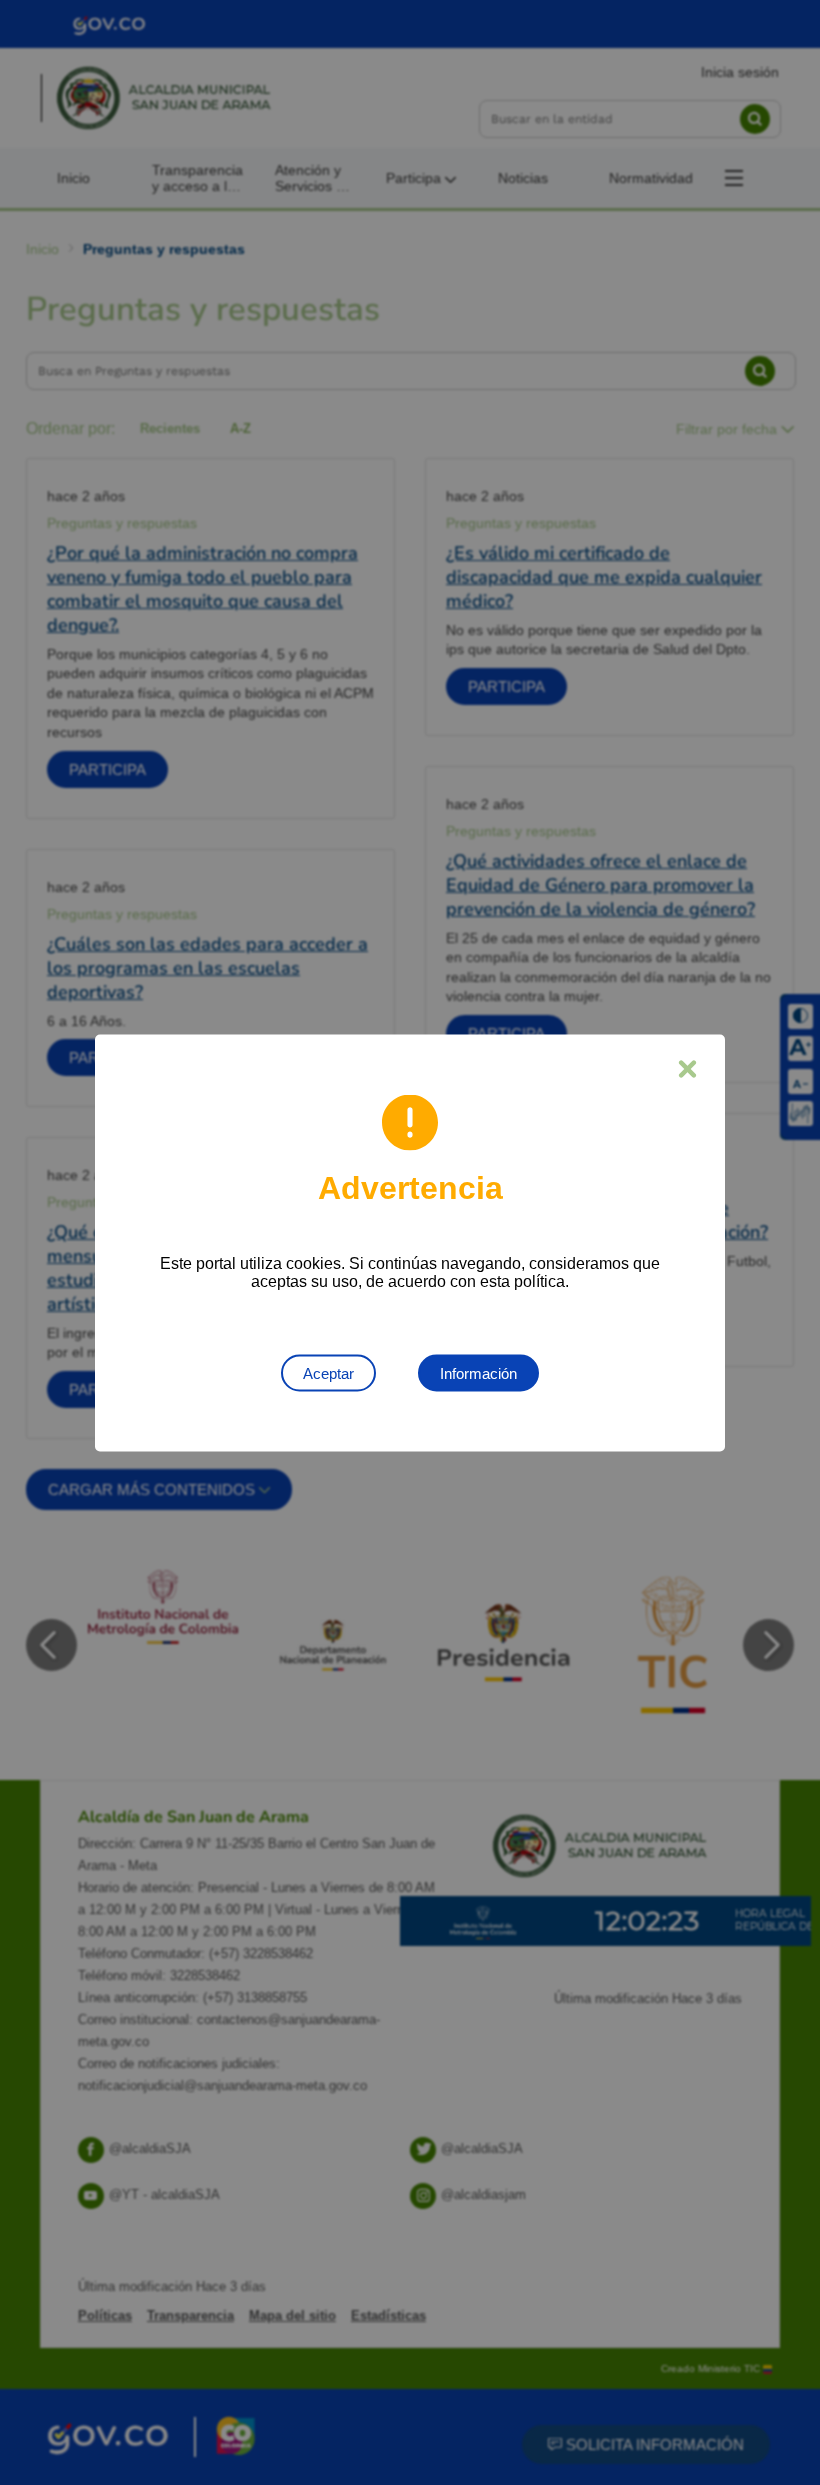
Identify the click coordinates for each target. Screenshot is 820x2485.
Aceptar (328, 1372)
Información (478, 1372)
